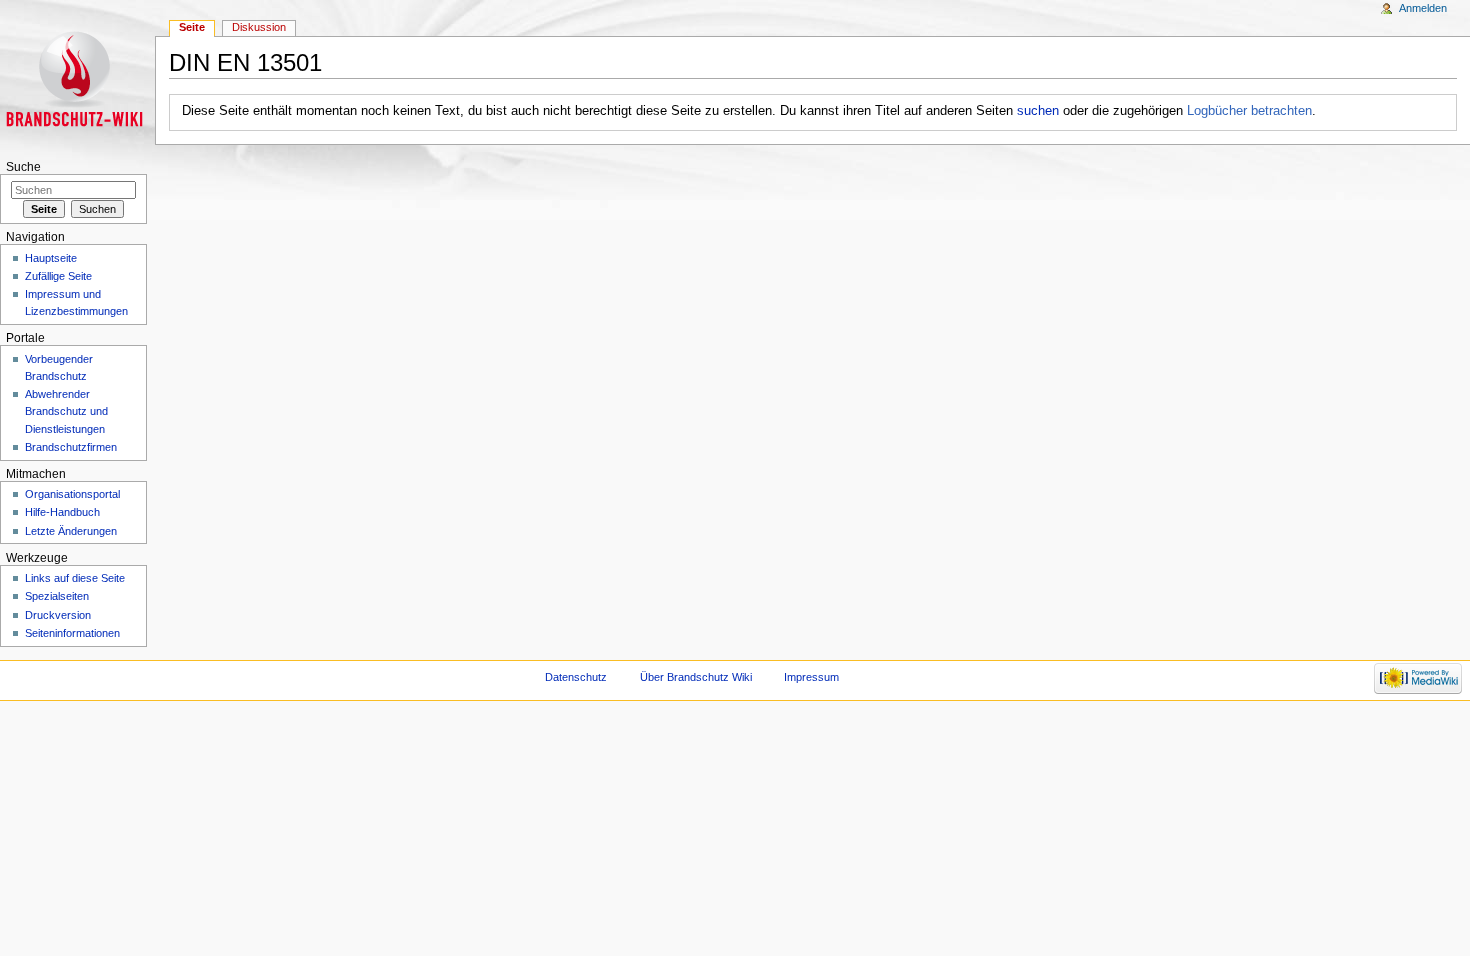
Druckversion (58, 615)
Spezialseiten (57, 596)
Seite (192, 27)
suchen (1038, 111)
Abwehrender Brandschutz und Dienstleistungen (66, 411)
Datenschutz (576, 677)
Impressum (811, 677)
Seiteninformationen (72, 633)
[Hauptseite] (77, 77)
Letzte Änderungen (71, 531)
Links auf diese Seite (75, 578)
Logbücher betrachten (1249, 111)
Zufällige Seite (58, 276)
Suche (23, 167)
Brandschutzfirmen (71, 447)
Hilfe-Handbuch (62, 512)
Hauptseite (51, 258)
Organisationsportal (72, 494)
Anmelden (1423, 8)
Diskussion (259, 27)
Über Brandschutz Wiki (696, 677)
